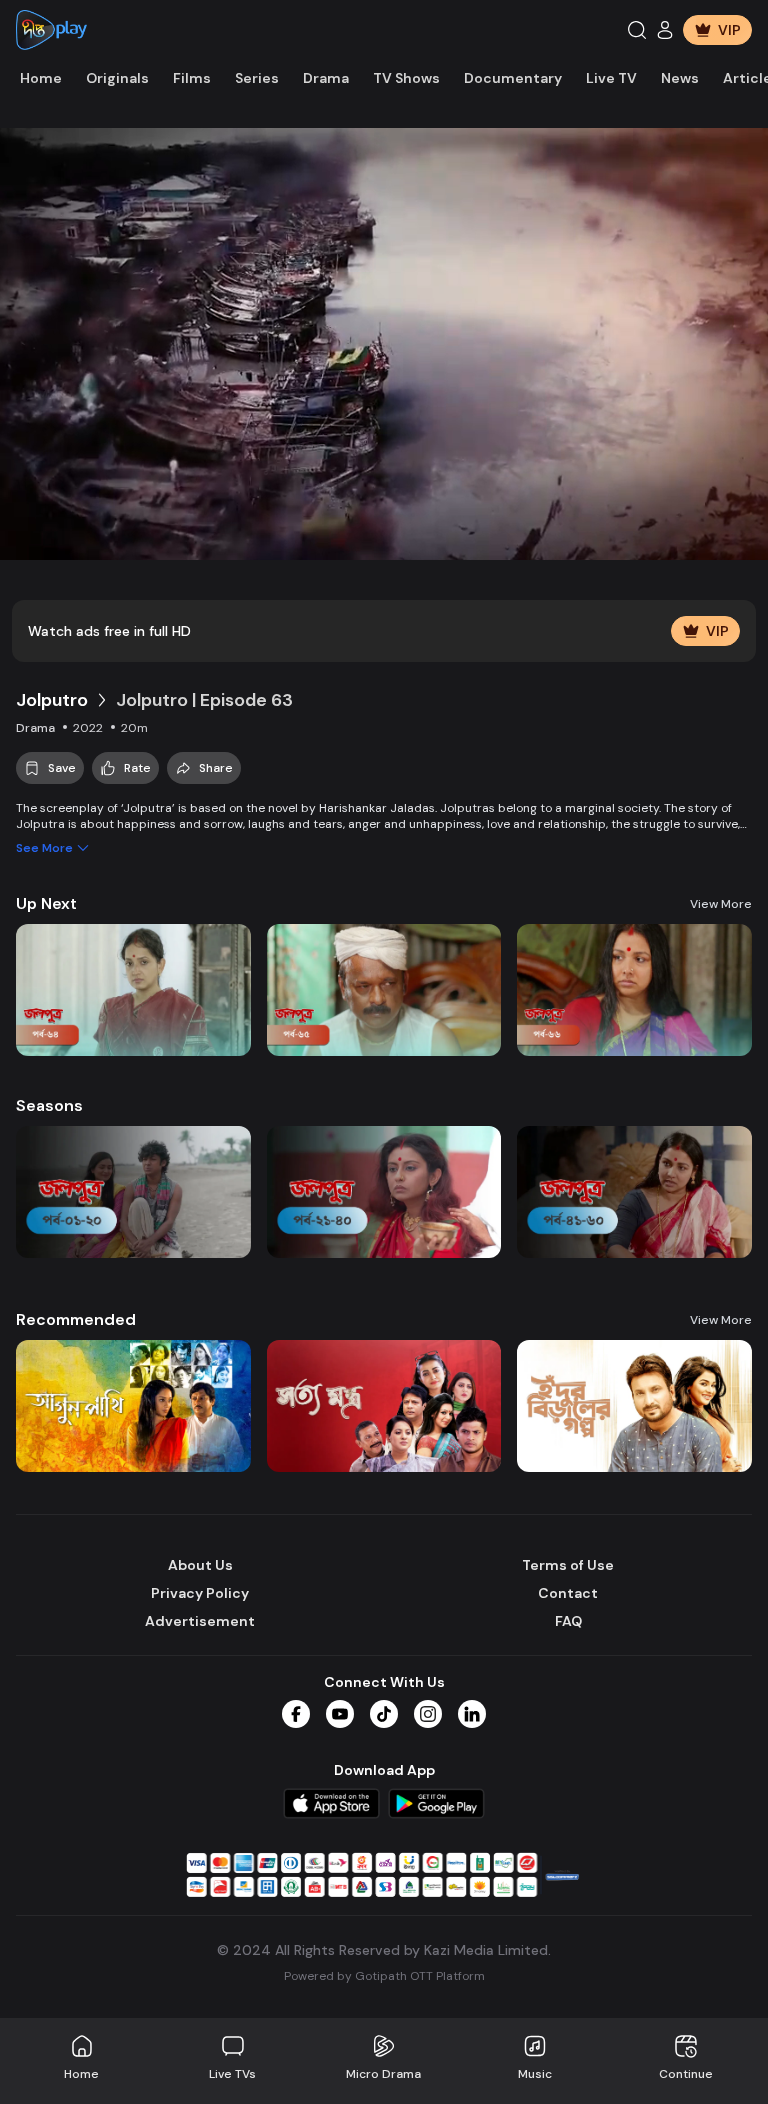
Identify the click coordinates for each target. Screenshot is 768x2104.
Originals (117, 78)
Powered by (384, 1976)
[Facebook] (296, 1714)
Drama (326, 78)
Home (41, 78)
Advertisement (200, 1621)
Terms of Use (568, 1565)
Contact (568, 1593)
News (680, 78)
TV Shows (406, 78)
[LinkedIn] (472, 1714)
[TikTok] (384, 1714)
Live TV (611, 78)
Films (192, 78)
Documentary (513, 78)
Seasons (49, 1105)
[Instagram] (428, 1714)
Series (257, 78)
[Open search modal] (637, 30)
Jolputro (52, 700)
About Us (200, 1565)
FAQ (568, 1621)
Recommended (76, 1319)
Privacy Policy (200, 1593)
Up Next (46, 903)
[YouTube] (340, 1714)
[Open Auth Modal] (665, 30)
